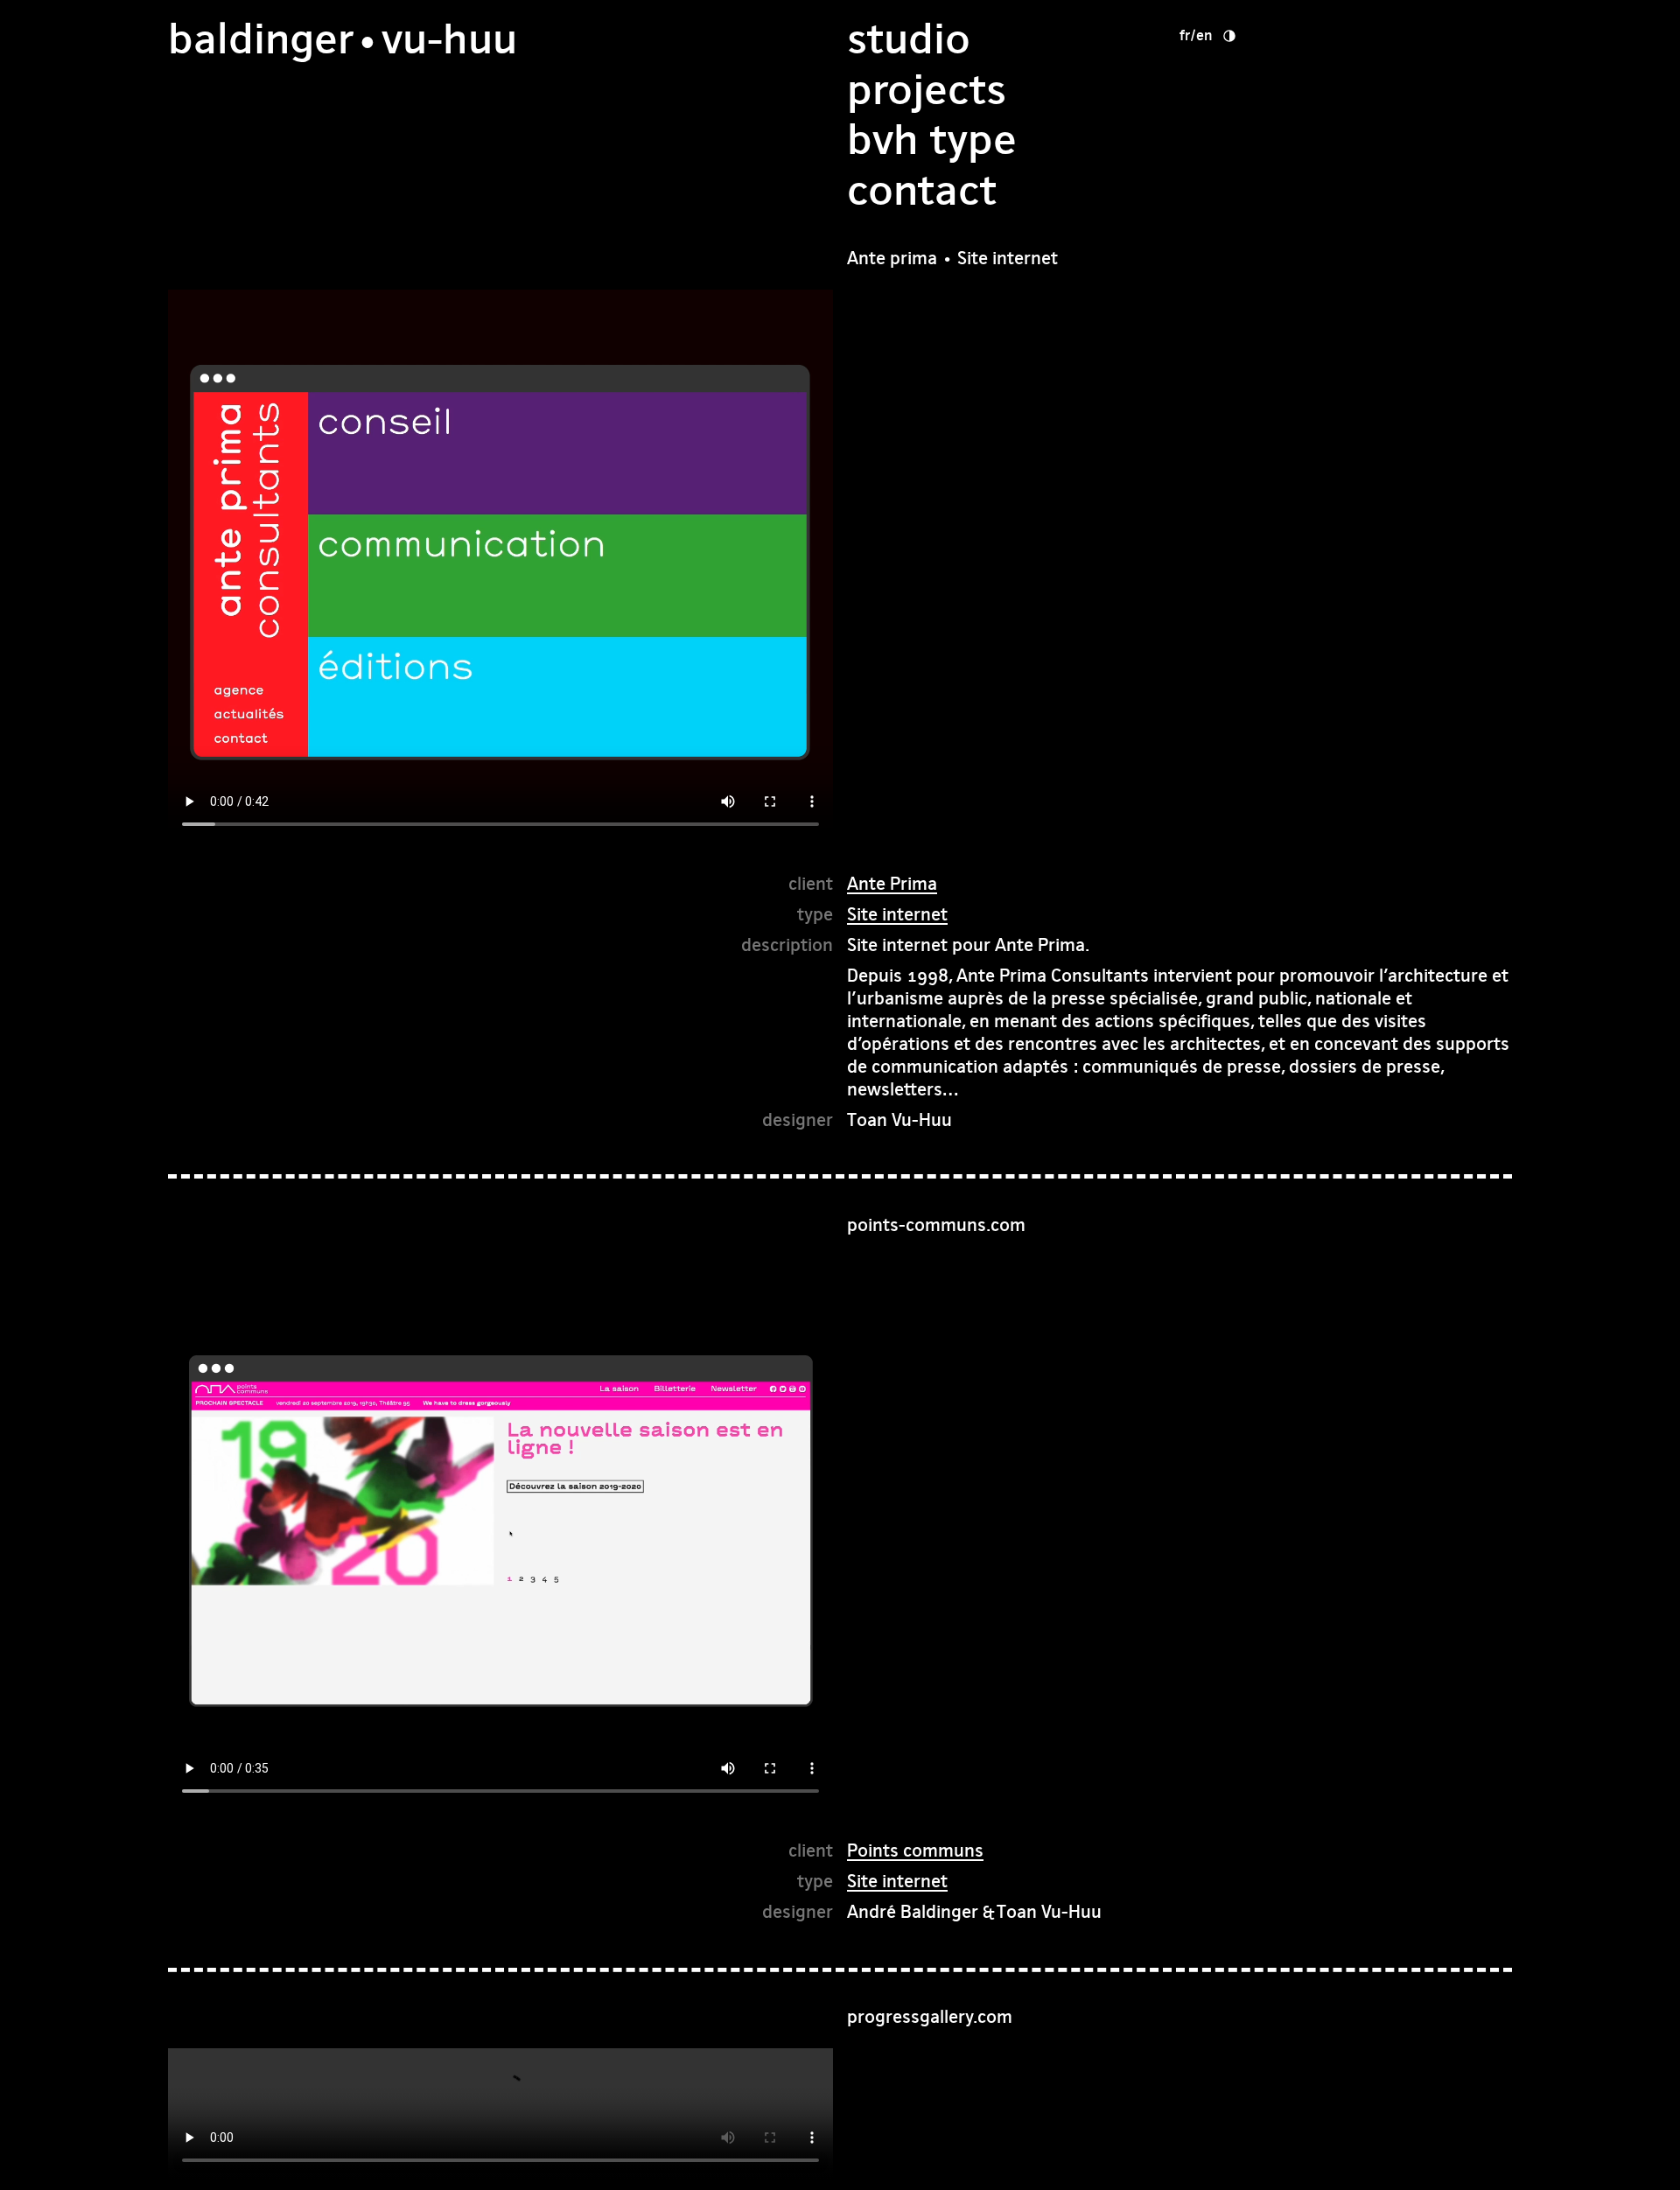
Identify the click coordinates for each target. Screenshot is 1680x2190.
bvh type (932, 140)
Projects (927, 90)
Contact (922, 190)
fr (1185, 35)
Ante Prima (892, 883)
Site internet (897, 914)
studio (909, 39)
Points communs (915, 1850)
